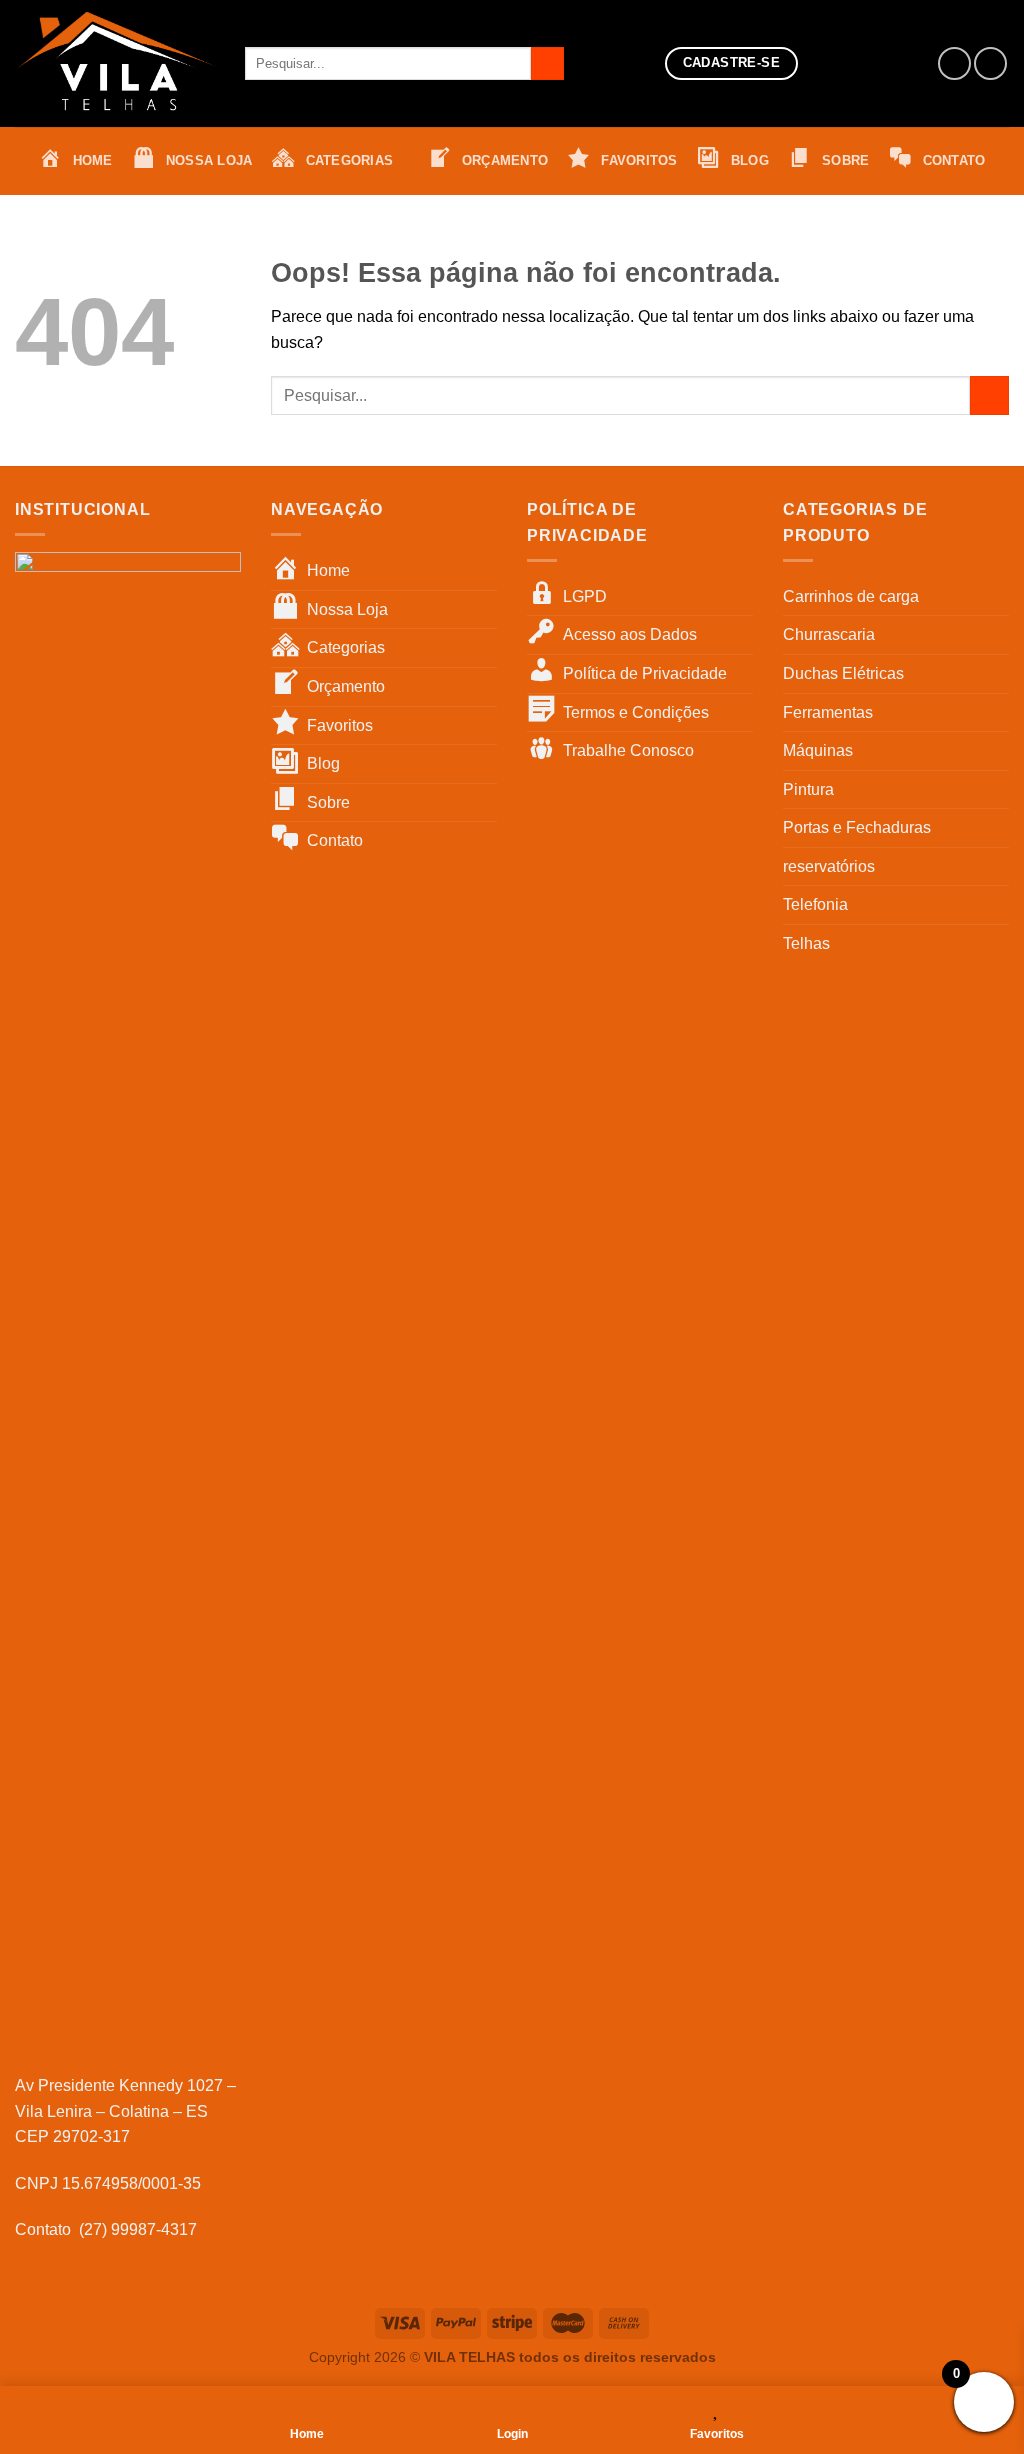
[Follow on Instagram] (990, 63)
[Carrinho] (888, 64)
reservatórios (829, 866)
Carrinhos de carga (851, 596)
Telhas (806, 943)
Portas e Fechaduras (857, 827)
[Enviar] (547, 64)
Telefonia (815, 904)
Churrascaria (829, 634)
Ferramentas (828, 712)
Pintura (808, 789)
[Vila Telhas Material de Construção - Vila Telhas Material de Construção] (115, 63)
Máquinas (818, 750)
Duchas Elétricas (843, 673)
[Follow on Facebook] (954, 63)
